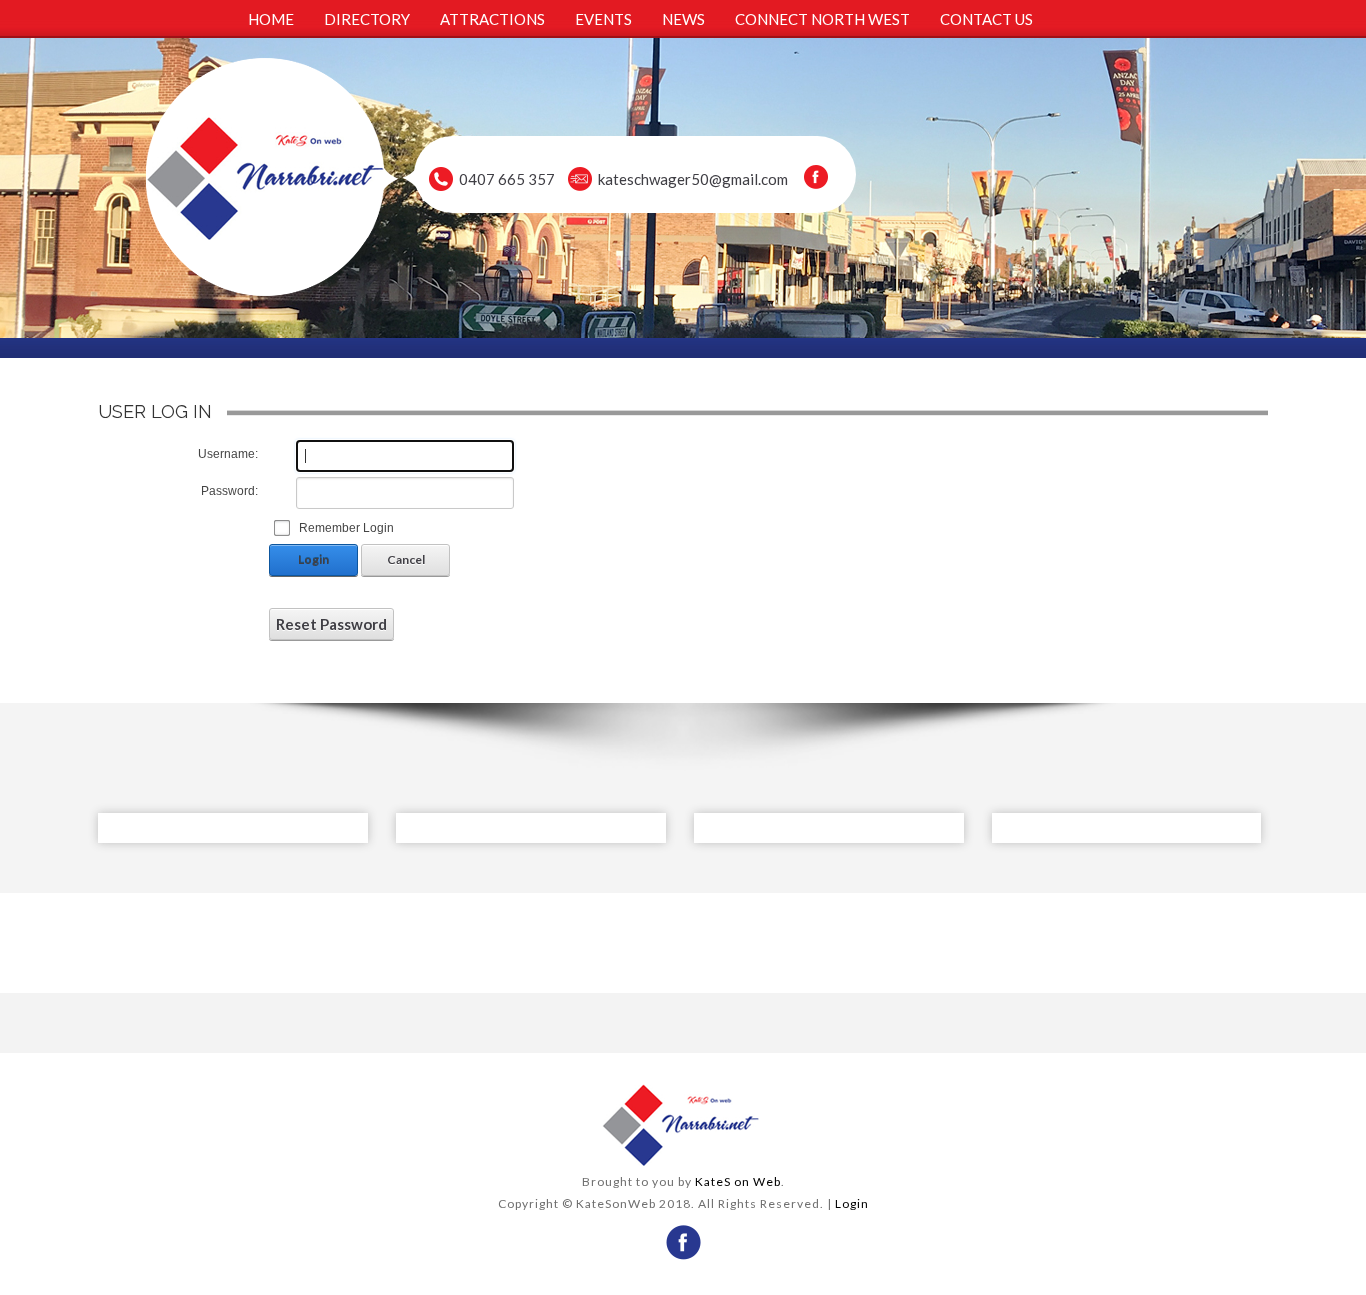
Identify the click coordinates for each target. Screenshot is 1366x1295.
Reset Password (331, 624)
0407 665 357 (507, 179)
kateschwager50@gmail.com (693, 179)
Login (313, 559)
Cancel (406, 559)
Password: (229, 491)
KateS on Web (738, 1181)
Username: (228, 454)
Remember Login (346, 528)
